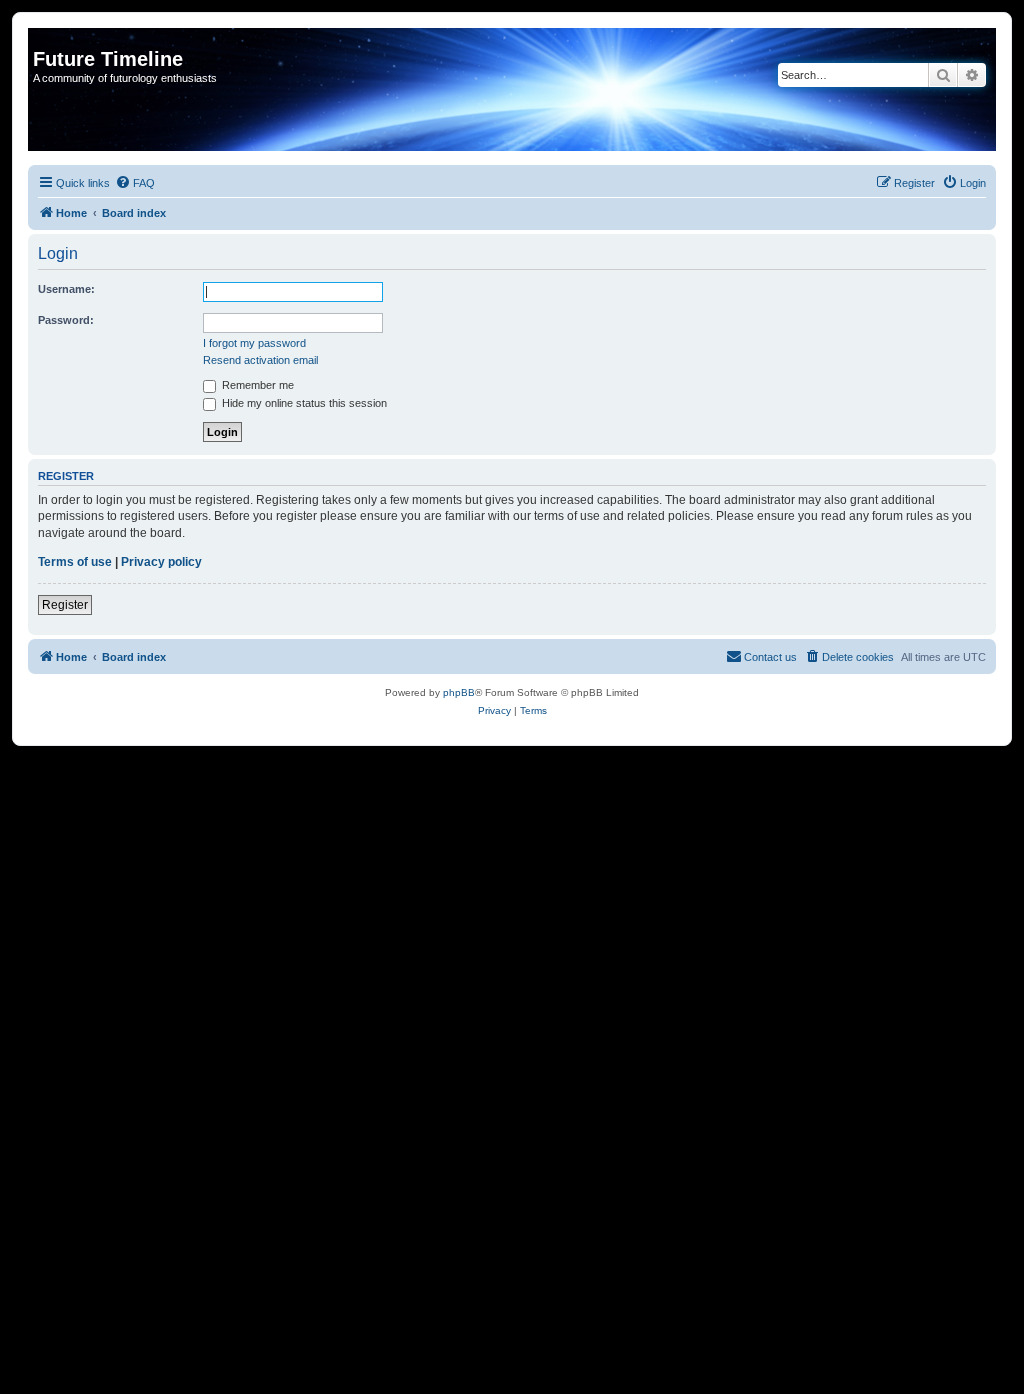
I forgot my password (254, 343)
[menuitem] (135, 183)
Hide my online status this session (303, 403)
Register (65, 605)
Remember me (256, 385)
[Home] (44, 38)
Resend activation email (260, 360)
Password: (66, 320)
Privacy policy (161, 562)
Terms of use (75, 562)
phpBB (459, 692)
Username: (66, 289)
